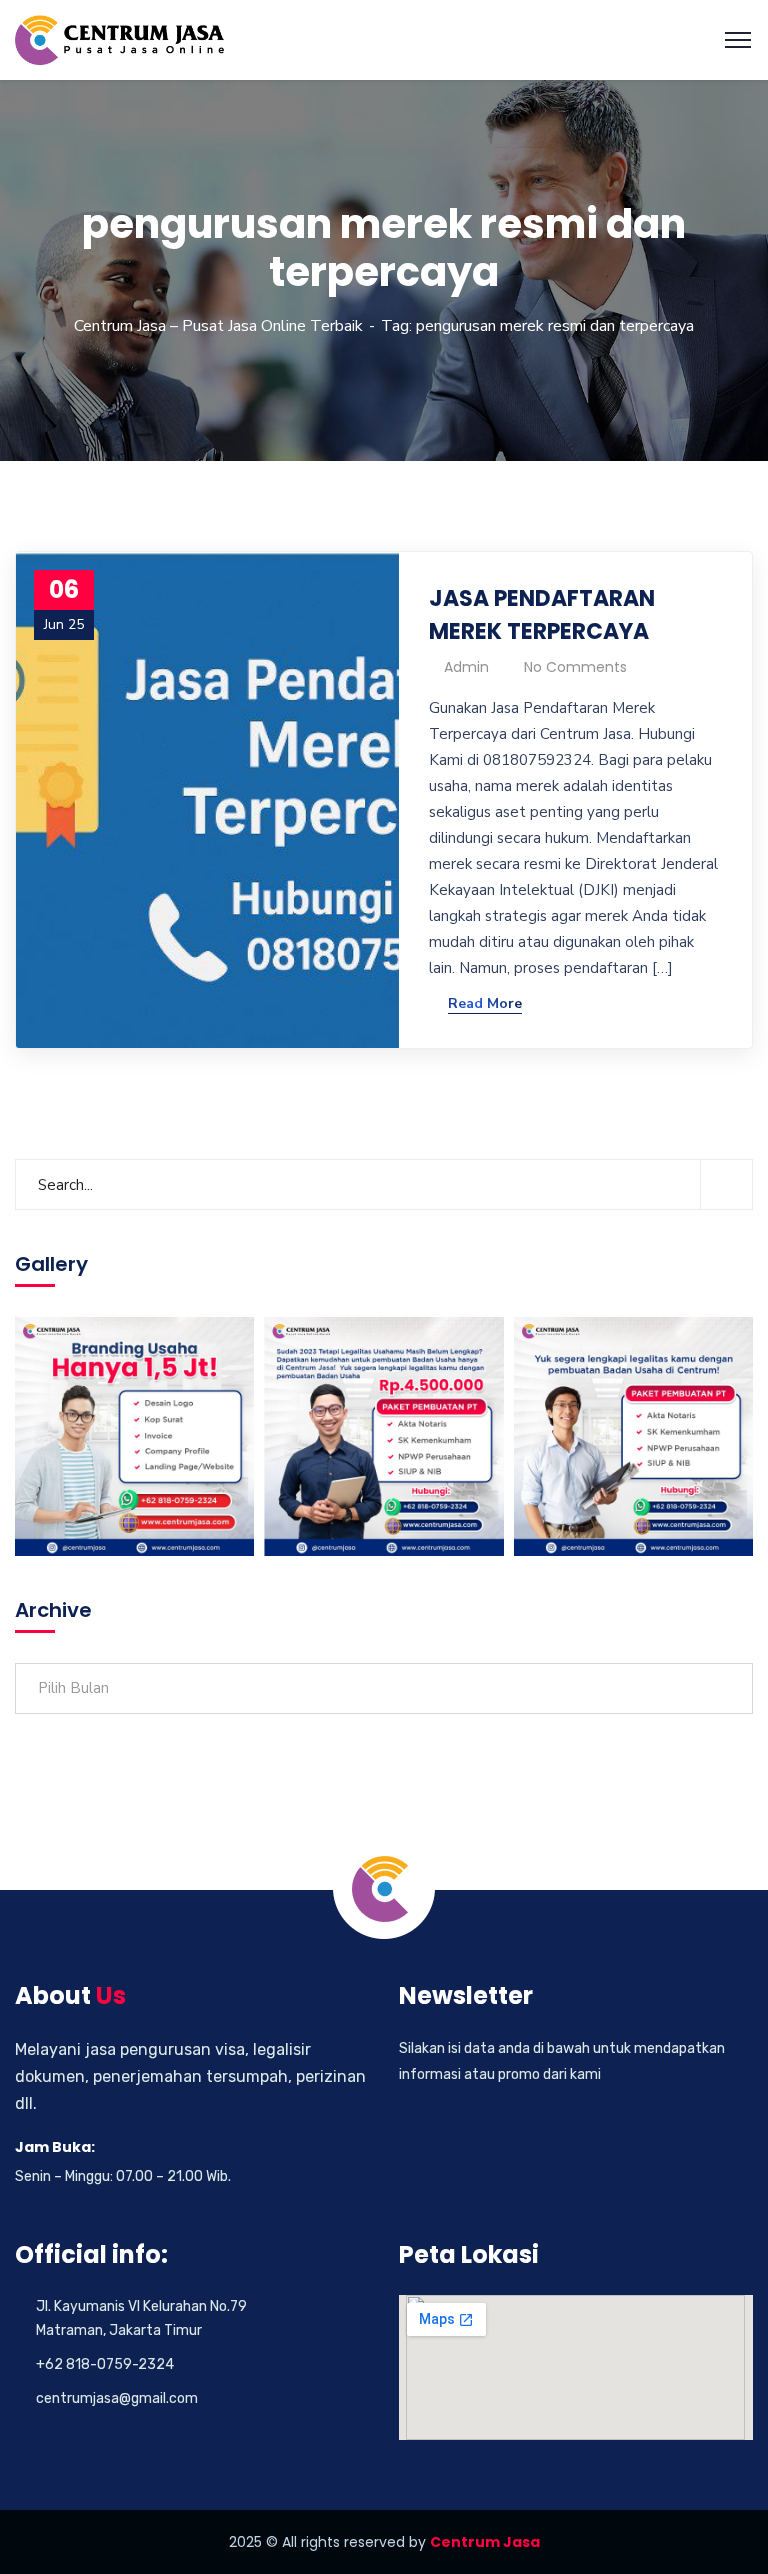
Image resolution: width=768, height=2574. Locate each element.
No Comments (575, 667)
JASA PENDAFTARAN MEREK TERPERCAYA (542, 615)
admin (466, 667)
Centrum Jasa (485, 2542)
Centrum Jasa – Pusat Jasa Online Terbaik (218, 326)
